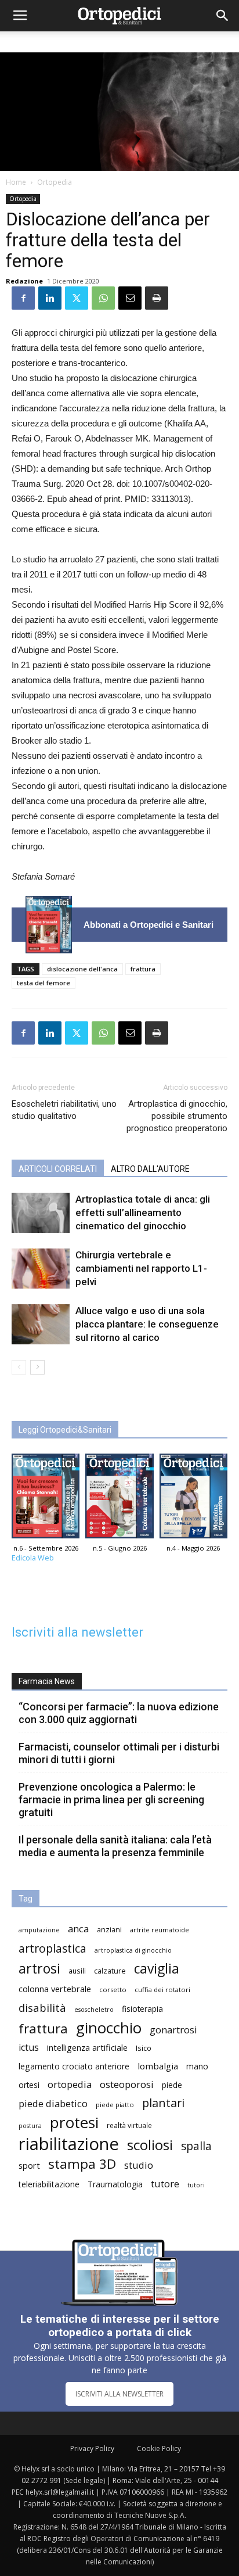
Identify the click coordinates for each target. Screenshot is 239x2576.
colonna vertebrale (55, 1989)
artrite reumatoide (160, 1930)
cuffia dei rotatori (162, 1990)
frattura (143, 969)
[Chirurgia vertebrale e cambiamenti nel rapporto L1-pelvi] (41, 1269)
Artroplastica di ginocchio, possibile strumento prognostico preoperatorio (177, 1116)
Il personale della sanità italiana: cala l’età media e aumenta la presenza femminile (115, 1846)
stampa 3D (82, 2164)
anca (78, 1929)
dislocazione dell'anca (82, 969)
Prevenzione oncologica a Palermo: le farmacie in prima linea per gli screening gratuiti (111, 1800)
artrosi (39, 1969)
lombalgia (158, 2066)
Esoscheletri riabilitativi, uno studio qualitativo (64, 1110)
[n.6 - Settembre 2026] (49, 925)
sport (29, 2165)
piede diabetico (53, 2103)
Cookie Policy (159, 2448)
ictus (29, 2048)
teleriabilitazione (49, 2184)
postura (30, 2126)
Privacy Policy (92, 2448)
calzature (110, 1971)
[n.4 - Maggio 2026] (193, 1499)
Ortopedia (55, 182)
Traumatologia (115, 2184)
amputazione (39, 1930)
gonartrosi (173, 2030)
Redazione (24, 281)
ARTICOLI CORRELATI (58, 1169)
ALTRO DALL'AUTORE (150, 1169)
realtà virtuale (129, 2125)
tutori (196, 2185)
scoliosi (150, 2145)
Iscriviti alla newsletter (77, 1632)
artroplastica (52, 1948)
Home (16, 182)
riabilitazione (69, 2144)
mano (197, 2066)
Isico (144, 2048)
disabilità (42, 2008)
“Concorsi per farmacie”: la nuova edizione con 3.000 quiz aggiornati (119, 1713)
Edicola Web (33, 1558)
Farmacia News (47, 1681)
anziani (109, 1930)
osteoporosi (127, 2084)
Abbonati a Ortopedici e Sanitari (149, 925)
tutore (165, 2184)
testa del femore (44, 983)
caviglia (157, 1969)
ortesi (29, 2085)
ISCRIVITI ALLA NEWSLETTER (119, 2394)
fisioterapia (142, 2009)
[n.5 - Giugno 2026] (119, 1499)
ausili (77, 1971)
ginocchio (109, 2028)
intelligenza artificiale (87, 2047)
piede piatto (115, 2105)
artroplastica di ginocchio (133, 1950)
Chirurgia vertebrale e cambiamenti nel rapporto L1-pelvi (141, 1268)
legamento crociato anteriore (74, 2066)
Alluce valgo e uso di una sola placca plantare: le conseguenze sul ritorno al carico (147, 1324)
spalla (196, 2146)
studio (139, 2165)
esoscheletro (94, 2010)
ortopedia (70, 2084)
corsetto (113, 1990)
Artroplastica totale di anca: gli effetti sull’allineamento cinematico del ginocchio (143, 1212)
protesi (74, 2123)
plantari (163, 2103)
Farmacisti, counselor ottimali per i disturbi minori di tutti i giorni (119, 1753)
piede (172, 2085)
